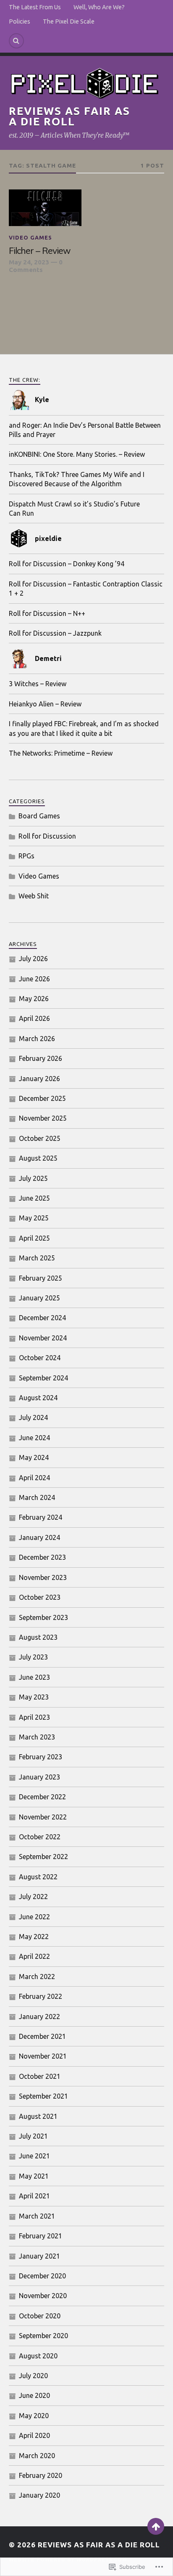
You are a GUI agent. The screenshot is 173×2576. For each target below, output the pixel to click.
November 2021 (43, 2056)
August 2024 (38, 1398)
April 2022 (34, 1956)
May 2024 (34, 1457)
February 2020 (41, 2475)
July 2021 (33, 2136)
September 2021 (43, 2096)
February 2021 (41, 2236)
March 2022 (37, 1977)
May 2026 (34, 999)
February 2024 (41, 1517)
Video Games (30, 237)
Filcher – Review (39, 250)
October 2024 (40, 1358)
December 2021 (42, 2036)
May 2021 (34, 2176)
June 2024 (34, 1438)
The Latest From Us (35, 7)
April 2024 (34, 1478)
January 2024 (39, 1537)
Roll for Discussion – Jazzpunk (55, 633)
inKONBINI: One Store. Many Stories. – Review (77, 454)
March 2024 (37, 1497)
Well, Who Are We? (99, 7)
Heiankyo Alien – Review (45, 704)
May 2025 (34, 1218)
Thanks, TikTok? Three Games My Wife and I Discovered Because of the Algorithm (77, 479)
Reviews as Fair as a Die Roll (69, 116)
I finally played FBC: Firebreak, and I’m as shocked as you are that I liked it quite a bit (84, 728)
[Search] (16, 41)
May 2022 (34, 1937)
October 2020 (40, 2316)
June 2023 (34, 1677)
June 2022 (34, 1917)
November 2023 (43, 1577)
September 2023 (43, 1617)
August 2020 (38, 2356)
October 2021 (40, 2076)
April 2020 (34, 2435)
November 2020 (43, 2296)
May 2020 (34, 2416)
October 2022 (40, 1837)
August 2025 (38, 1158)
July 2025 (33, 1178)
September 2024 (43, 1378)
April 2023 (34, 1717)
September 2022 (43, 1857)
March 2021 (37, 2216)
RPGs (26, 856)
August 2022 (38, 1877)
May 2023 (34, 1697)
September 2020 (43, 2336)
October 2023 (40, 1597)
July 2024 (33, 1417)
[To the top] (156, 2526)
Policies (20, 21)
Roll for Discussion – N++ (47, 613)
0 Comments (36, 266)
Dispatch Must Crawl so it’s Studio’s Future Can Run (74, 509)
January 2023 (39, 1777)
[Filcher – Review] (45, 208)
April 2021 (34, 2196)
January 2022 (39, 2017)
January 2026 (39, 1079)
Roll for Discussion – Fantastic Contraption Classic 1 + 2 (86, 589)
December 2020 (42, 2276)
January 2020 (39, 2495)
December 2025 (42, 1098)
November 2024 (43, 1338)
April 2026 (34, 1018)
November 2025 (43, 1118)
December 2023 (42, 1557)
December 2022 (42, 1797)
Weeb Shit (34, 896)
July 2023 (33, 1657)
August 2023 (38, 1637)
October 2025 (40, 1138)
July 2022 (33, 1897)
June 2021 (34, 2156)
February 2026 (41, 1058)
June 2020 (34, 2395)
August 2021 (38, 2116)
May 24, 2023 (29, 262)
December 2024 (42, 1318)
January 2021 (39, 2256)
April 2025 (34, 1238)
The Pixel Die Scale (69, 21)
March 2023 (37, 1737)
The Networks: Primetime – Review (61, 753)
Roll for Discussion (47, 836)
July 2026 (33, 959)
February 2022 (41, 1996)
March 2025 (37, 1258)
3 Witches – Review (38, 684)
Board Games (39, 816)
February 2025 (41, 1278)
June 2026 (34, 979)
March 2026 (37, 1039)
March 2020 (37, 2456)
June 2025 (34, 1198)
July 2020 (33, 2376)
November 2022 (43, 1817)
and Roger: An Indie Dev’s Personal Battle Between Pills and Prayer (85, 430)
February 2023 (41, 1757)
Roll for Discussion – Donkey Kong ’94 (67, 564)
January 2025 (39, 1298)
